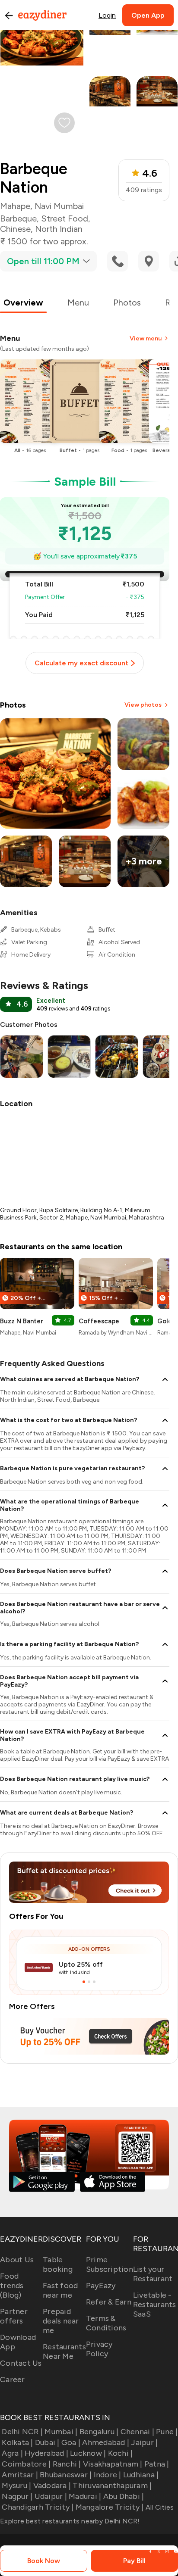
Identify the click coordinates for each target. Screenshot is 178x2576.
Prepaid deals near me (61, 2321)
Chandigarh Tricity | (38, 2507)
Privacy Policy (99, 2349)
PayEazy (101, 2286)
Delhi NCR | (22, 2432)
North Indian (59, 229)
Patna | (157, 2464)
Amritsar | (20, 2475)
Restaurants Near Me (64, 2351)
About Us (17, 2260)
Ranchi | (67, 2464)
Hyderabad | (46, 2453)
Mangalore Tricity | (110, 2507)
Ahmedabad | (106, 2442)
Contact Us (21, 2363)
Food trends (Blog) (12, 2286)
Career (13, 2380)
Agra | (12, 2453)
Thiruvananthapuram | (112, 2486)
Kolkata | (17, 2442)
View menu (146, 338)
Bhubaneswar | (66, 2475)
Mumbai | (61, 2432)
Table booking (58, 2264)
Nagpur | (17, 2496)
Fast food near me (60, 2290)
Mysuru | (16, 2486)
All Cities (159, 2507)
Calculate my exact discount (81, 663)
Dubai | (47, 2442)
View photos (143, 705)
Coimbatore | (26, 2464)
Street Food (65, 218)
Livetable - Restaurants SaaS (155, 2305)
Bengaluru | (99, 2432)
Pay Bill (134, 2561)
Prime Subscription (110, 2264)
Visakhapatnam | (113, 2464)
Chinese (15, 229)
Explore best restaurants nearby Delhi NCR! (70, 2521)
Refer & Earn (109, 2302)
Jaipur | (144, 2442)
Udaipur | (51, 2496)
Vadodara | (52, 2486)
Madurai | (85, 2496)
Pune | (167, 2432)
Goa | (71, 2442)
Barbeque (18, 218)
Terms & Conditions (106, 2323)
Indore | (107, 2475)
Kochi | (120, 2453)
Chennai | (137, 2432)
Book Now (44, 2561)
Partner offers (14, 2316)
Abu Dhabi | (124, 2496)
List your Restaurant (153, 2274)
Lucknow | (88, 2453)
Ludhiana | (141, 2475)
